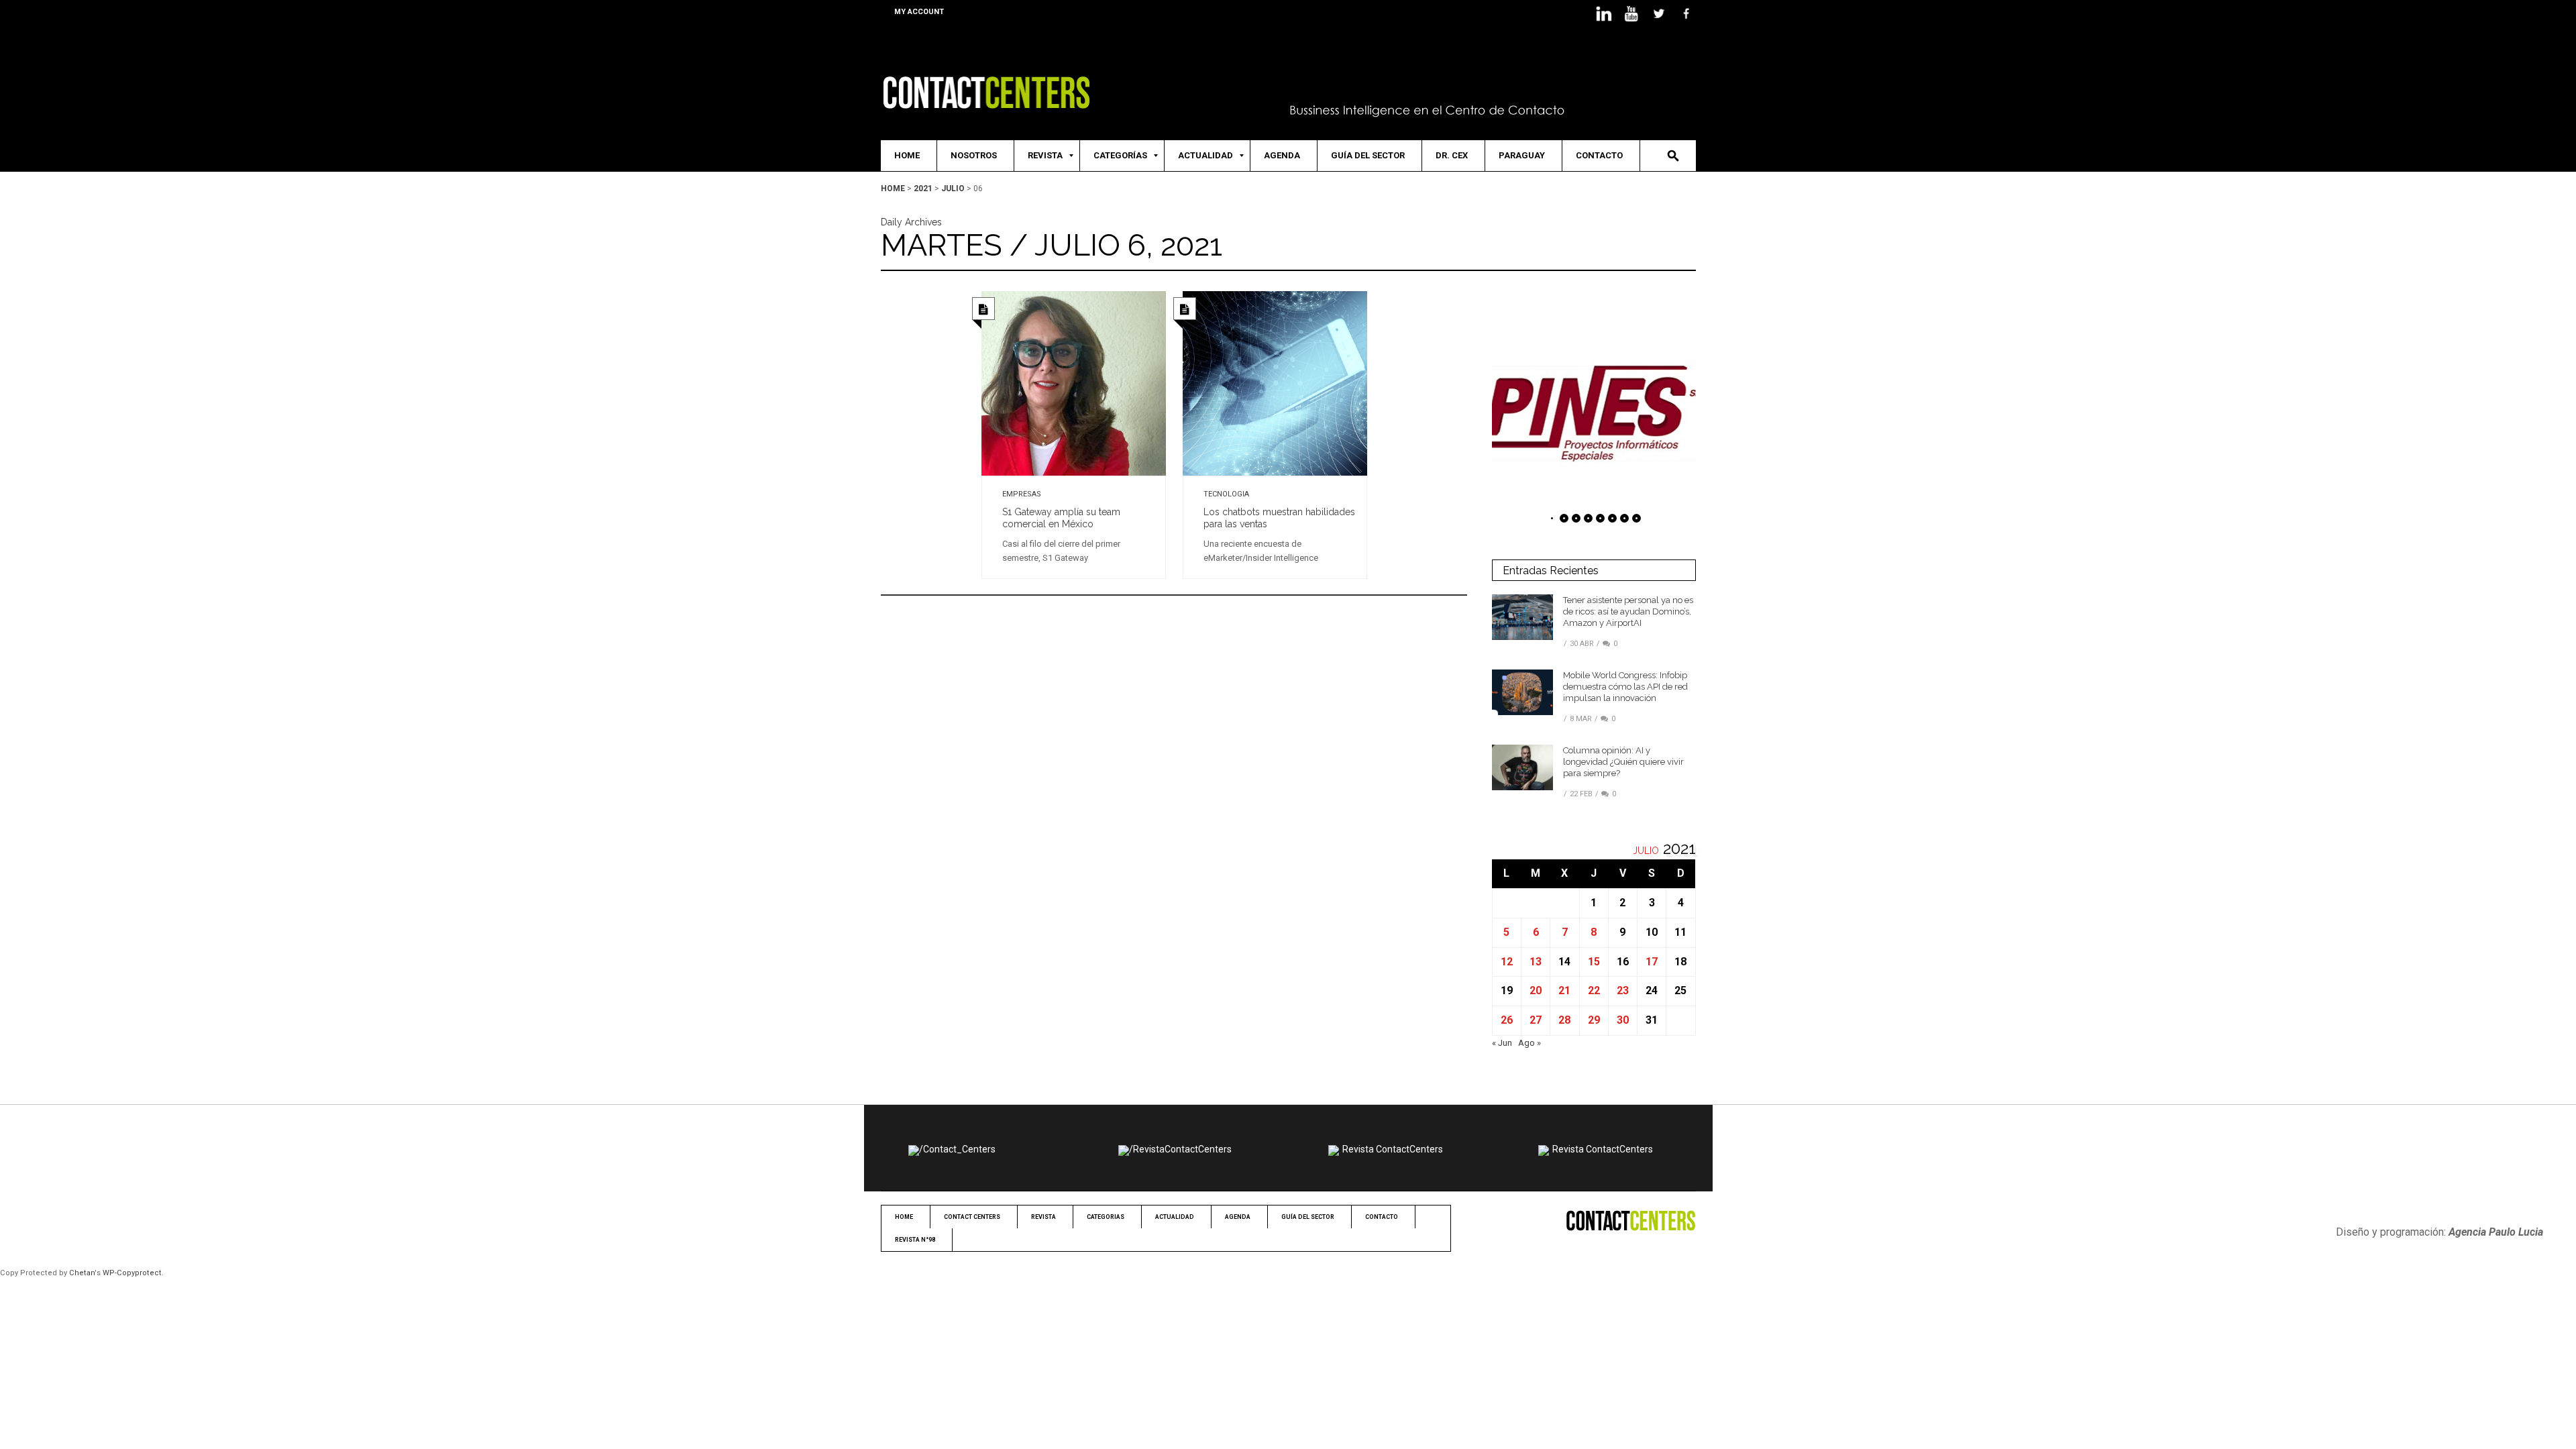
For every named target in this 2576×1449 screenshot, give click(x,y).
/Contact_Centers (957, 1149)
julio (953, 189)
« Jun (1502, 1043)
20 (1536, 990)
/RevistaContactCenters (1180, 1149)
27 (1536, 1020)
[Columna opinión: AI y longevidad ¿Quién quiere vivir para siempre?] (1522, 767)
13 (1536, 962)
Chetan (82, 1273)
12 (1507, 962)
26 (1507, 1020)
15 (1594, 962)
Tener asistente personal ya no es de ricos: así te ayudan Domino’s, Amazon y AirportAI (1628, 611)
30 (1623, 1020)
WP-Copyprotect (132, 1273)
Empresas (1022, 494)
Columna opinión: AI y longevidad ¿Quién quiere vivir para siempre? (1623, 762)
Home (893, 189)
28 (1564, 1020)
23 (1623, 990)
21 (1564, 990)
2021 (923, 189)
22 (1594, 990)
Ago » (1529, 1043)
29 (1594, 1020)
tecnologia (1226, 494)
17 (1652, 962)
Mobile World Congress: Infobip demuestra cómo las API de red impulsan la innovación (1625, 687)
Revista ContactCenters (1393, 1149)
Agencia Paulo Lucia (2496, 1232)
